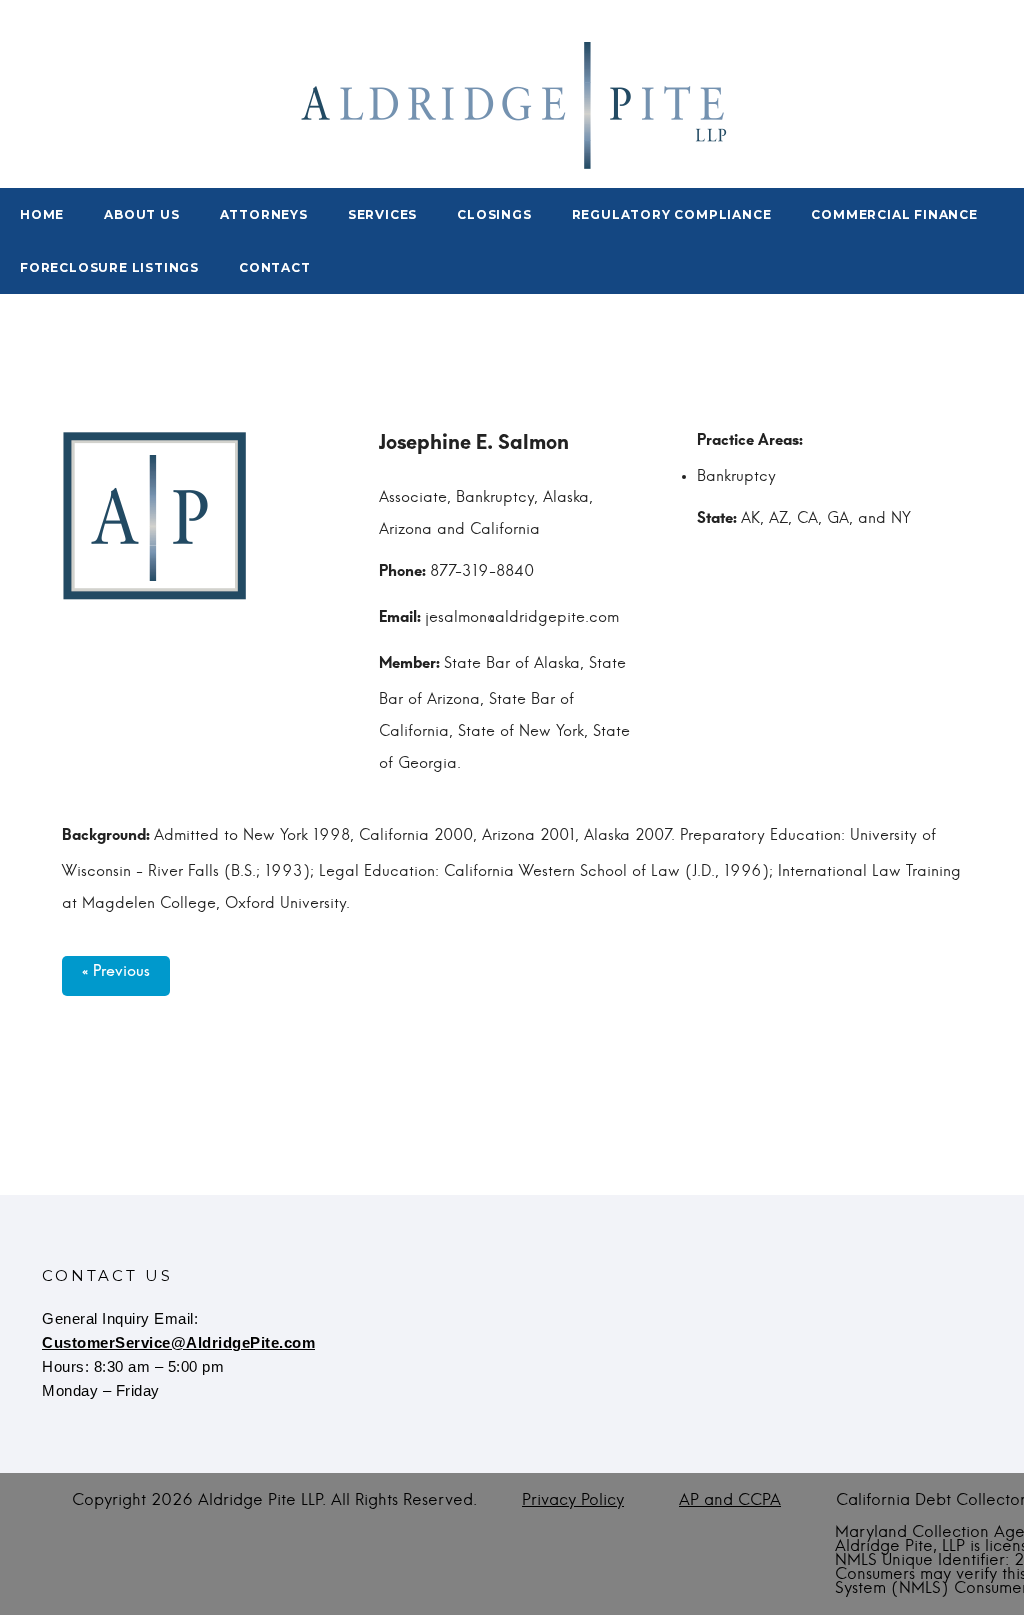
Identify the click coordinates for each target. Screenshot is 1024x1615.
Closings (494, 214)
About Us (141, 214)
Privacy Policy (573, 1500)
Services (382, 214)
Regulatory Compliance (672, 214)
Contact (275, 267)
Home (42, 214)
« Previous (116, 976)
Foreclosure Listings (109, 267)
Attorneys (264, 214)
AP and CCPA (730, 1500)
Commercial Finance (894, 214)
